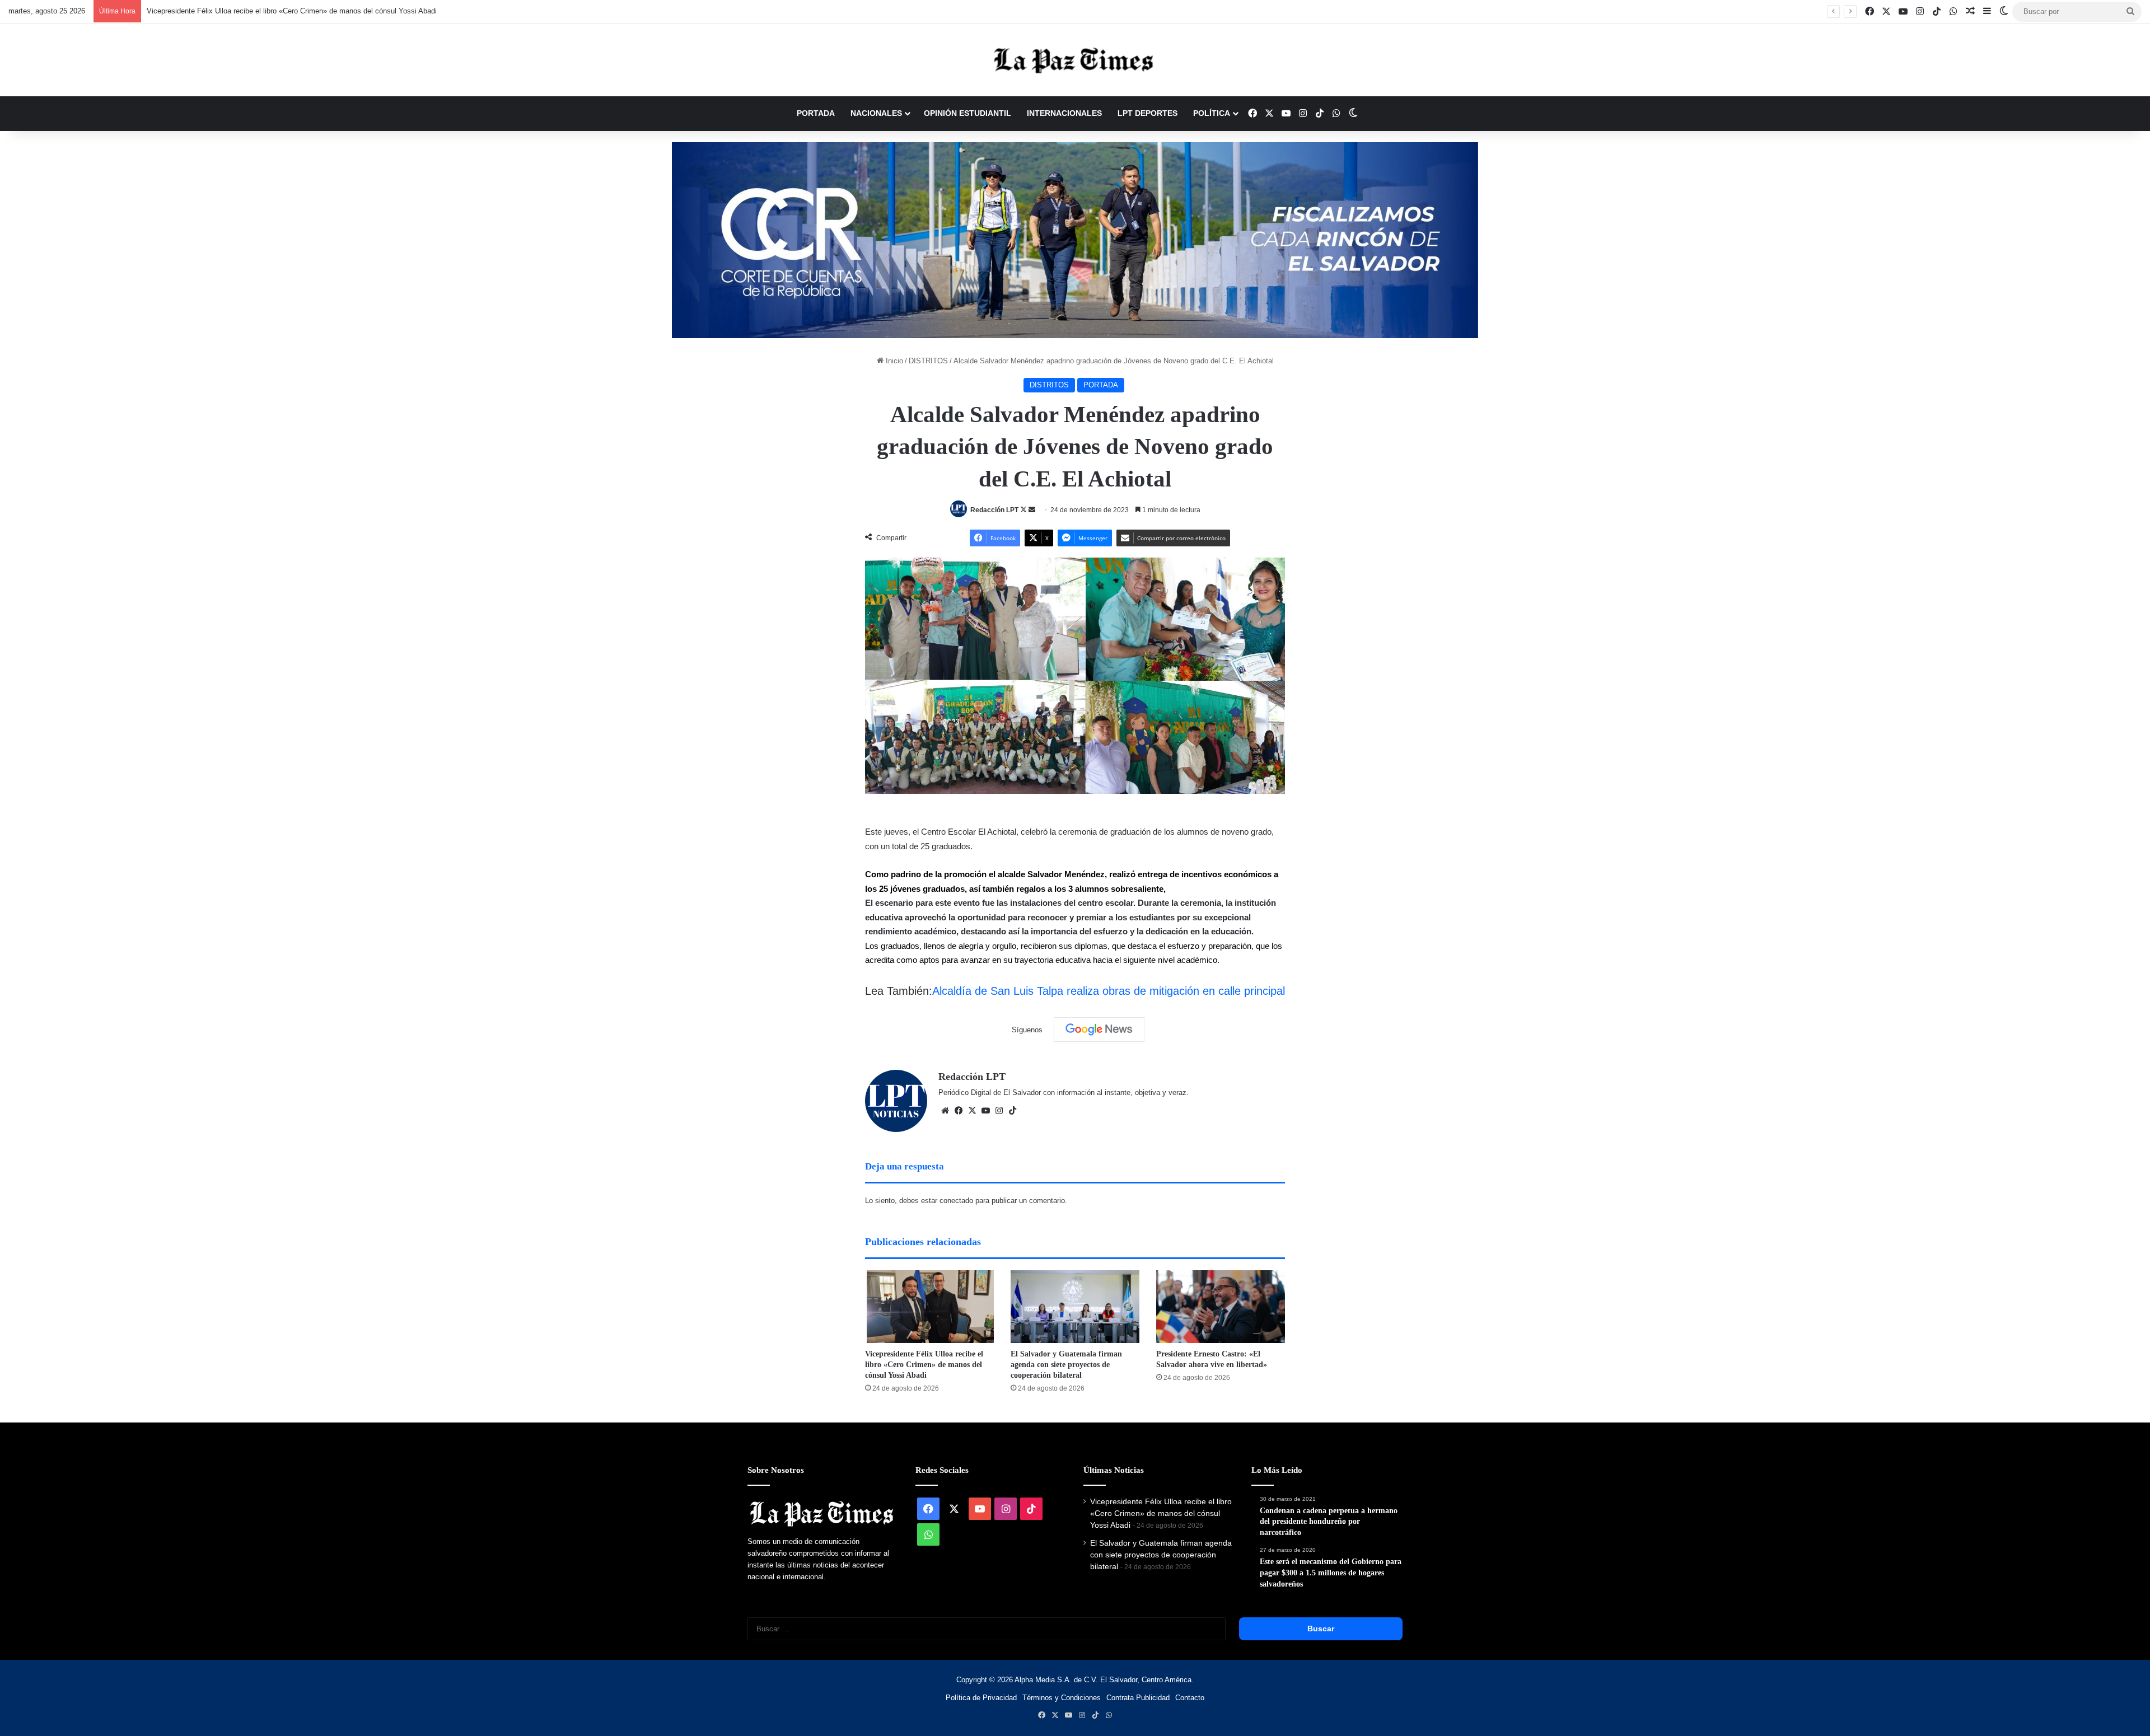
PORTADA (816, 113)
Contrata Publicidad (1138, 1698)
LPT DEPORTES (1148, 113)
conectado (956, 1201)
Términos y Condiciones (1062, 1698)
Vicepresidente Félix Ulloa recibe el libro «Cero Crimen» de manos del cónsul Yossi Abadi (292, 11)
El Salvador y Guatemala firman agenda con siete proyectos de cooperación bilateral (1066, 1365)
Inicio (893, 361)
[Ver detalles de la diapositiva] (1075, 240)
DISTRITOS (928, 361)
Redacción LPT (994, 510)
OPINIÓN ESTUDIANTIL (968, 113)
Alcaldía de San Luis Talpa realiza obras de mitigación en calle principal (1109, 991)
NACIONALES (876, 113)
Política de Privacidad (981, 1698)
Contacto (1190, 1698)
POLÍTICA (1212, 113)
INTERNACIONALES (1064, 113)
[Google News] (1099, 1030)
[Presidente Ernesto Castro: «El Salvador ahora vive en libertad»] (1221, 1307)
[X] (972, 1111)
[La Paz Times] (1075, 60)
